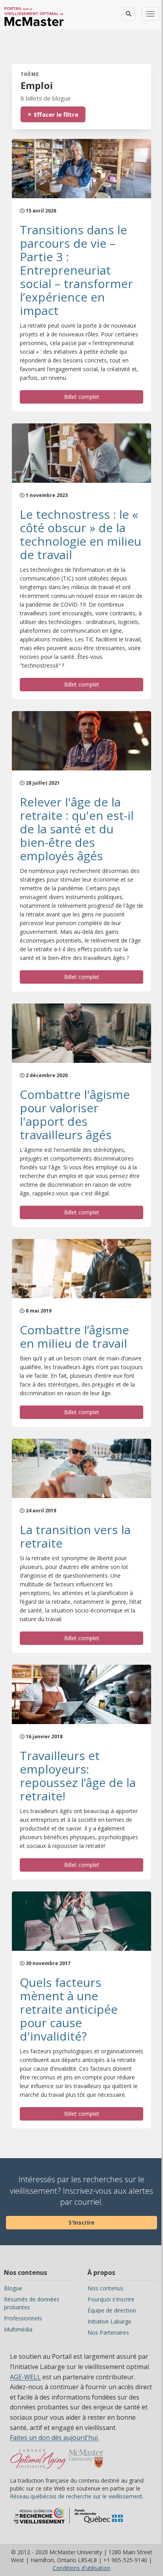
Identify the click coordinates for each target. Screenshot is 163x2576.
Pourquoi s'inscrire (111, 2299)
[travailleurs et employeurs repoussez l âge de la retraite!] (81, 1694)
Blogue (13, 2288)
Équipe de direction (112, 2310)
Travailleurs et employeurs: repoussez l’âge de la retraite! (78, 1776)
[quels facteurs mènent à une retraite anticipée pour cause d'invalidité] (81, 1921)
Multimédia (18, 2329)
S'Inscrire (81, 2222)
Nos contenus (105, 2288)
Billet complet (82, 397)
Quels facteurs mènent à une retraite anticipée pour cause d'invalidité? (69, 2009)
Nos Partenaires (108, 2332)
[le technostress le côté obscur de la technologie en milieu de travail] (81, 453)
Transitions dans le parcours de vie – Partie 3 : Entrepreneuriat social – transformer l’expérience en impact (76, 270)
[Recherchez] (129, 14)
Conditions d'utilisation (81, 2568)
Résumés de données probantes (32, 2303)
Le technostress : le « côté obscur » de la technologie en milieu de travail (81, 534)
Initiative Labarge (109, 2321)
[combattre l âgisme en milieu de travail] (81, 1269)
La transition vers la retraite (75, 1536)
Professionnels (23, 2318)
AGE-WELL (25, 2377)
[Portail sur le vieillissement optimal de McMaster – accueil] (38, 2463)
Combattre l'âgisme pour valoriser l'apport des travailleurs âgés (75, 1114)
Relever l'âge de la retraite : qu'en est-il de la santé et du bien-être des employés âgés (77, 829)
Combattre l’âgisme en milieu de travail (74, 1336)
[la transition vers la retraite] (81, 1468)
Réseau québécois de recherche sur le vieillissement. (77, 2496)
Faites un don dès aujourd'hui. (54, 2438)
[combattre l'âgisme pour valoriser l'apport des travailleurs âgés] (81, 1033)
